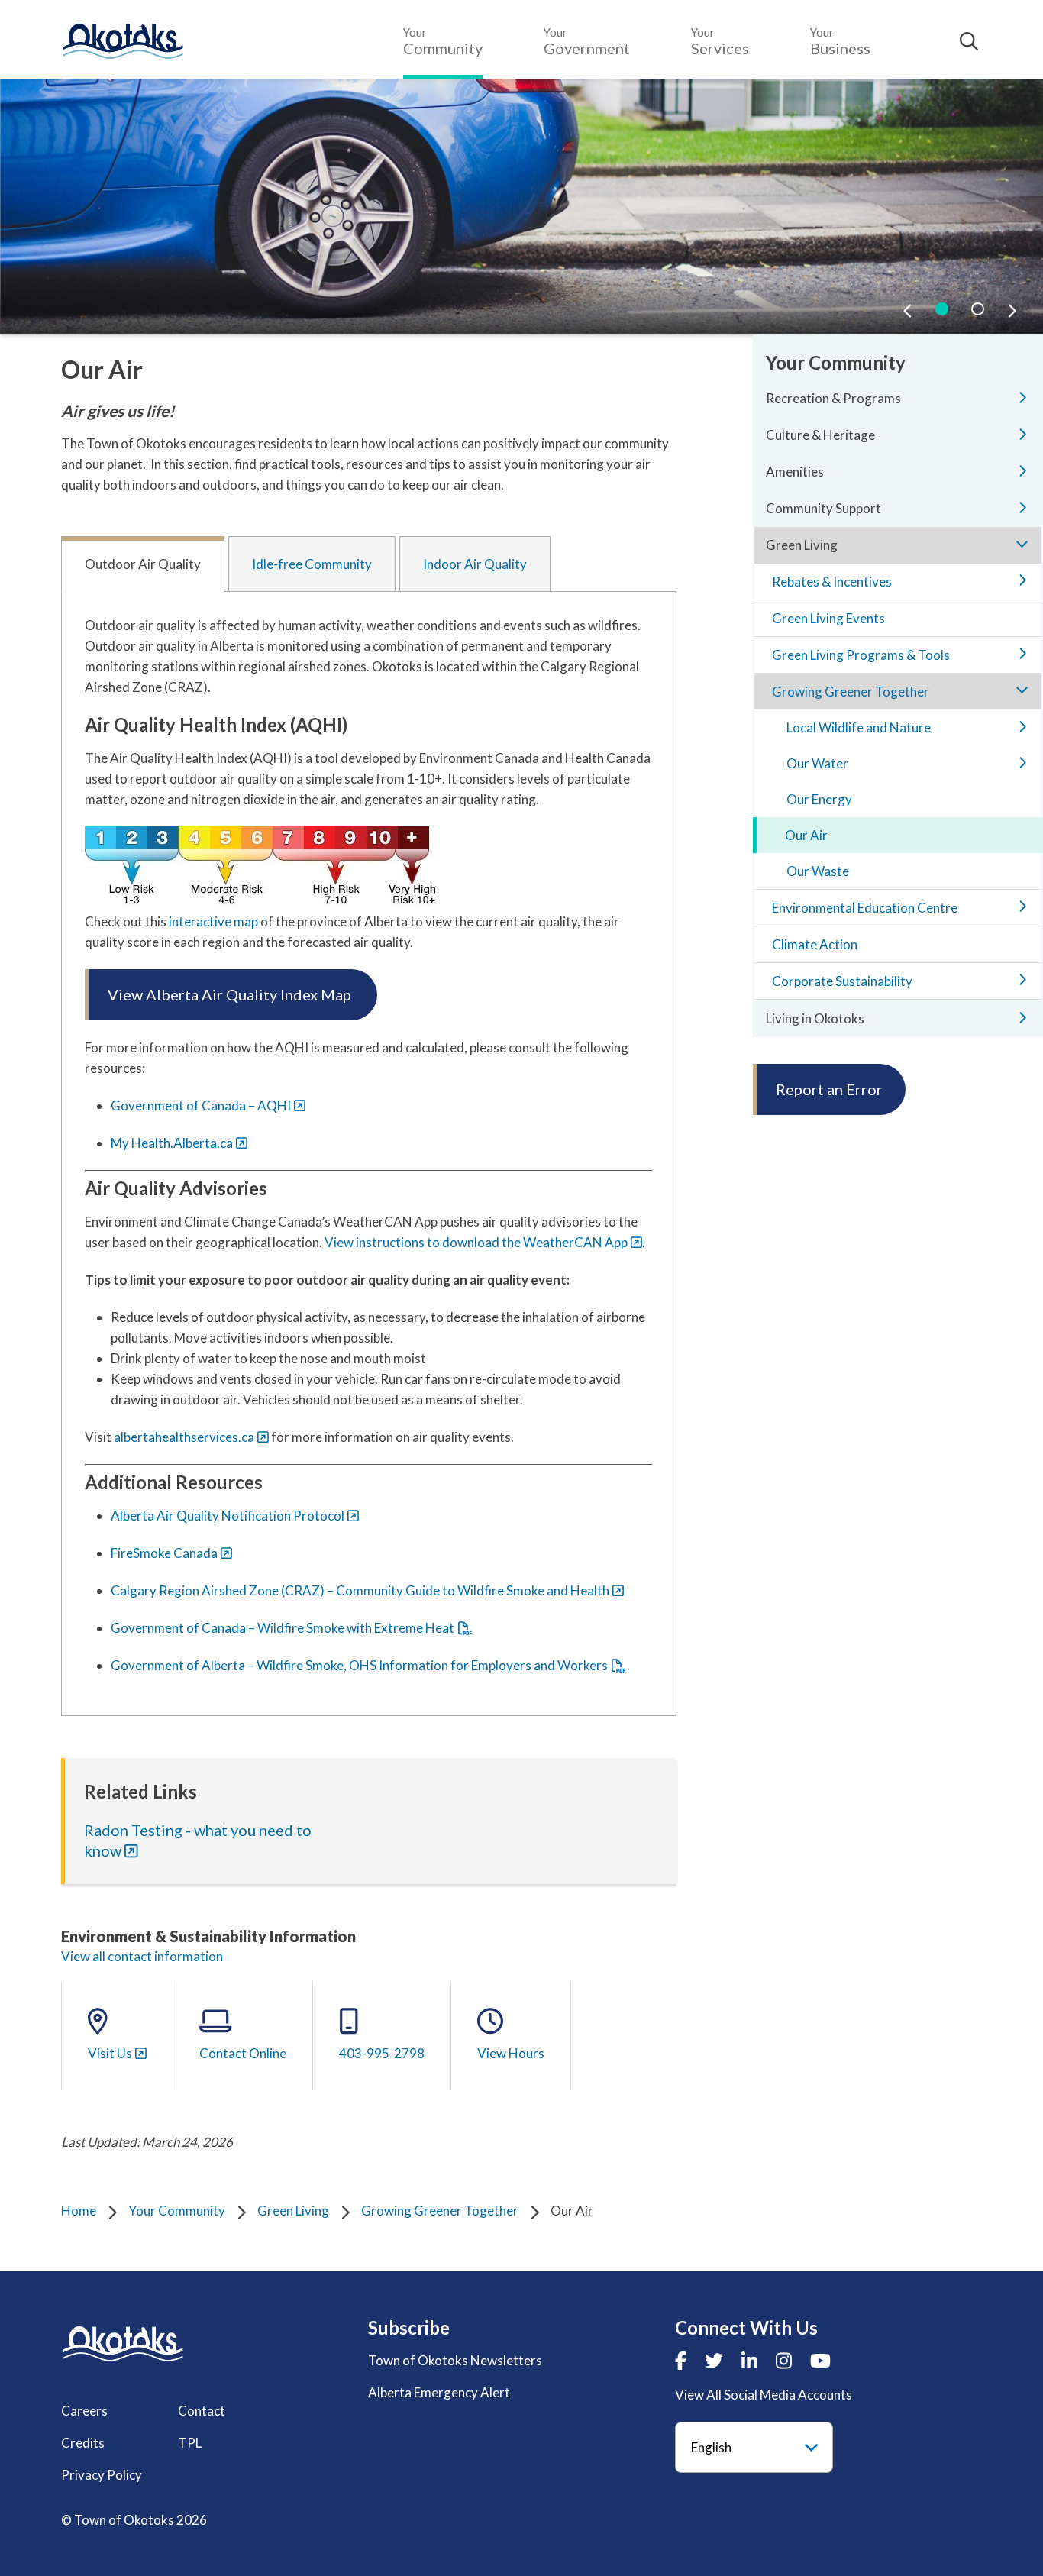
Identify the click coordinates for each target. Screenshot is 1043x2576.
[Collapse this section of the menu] (1022, 544)
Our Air (806, 835)
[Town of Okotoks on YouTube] (820, 2360)
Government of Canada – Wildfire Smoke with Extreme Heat (283, 1628)
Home (79, 2211)
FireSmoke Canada (164, 1553)
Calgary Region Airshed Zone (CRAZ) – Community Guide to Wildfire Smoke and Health (360, 1590)
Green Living (293, 2211)
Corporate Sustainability (842, 981)
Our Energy (819, 799)
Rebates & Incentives (832, 582)
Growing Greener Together (440, 2211)
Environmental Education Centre (865, 908)
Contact (202, 2411)
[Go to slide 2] (978, 309)
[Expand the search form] (969, 41)
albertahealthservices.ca (184, 1437)
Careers (84, 2411)
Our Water (817, 763)
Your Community (177, 2211)
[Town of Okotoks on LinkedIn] (749, 2360)
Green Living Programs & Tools (861, 655)
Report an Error (829, 1089)
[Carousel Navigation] (960, 310)
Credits (83, 2443)
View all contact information (142, 1956)
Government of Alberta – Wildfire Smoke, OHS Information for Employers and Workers (359, 1665)
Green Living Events (828, 618)
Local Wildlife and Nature (859, 727)
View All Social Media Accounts (764, 2395)
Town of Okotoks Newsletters (455, 2360)
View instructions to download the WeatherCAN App (476, 1242)
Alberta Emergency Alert (439, 2392)
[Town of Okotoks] (123, 2343)
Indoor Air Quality (475, 564)
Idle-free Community (312, 564)
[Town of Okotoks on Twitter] (714, 2360)
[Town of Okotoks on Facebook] (681, 2360)
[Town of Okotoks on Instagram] (784, 2360)
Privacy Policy (102, 2475)
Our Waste (818, 871)
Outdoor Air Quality (143, 564)
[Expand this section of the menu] (1022, 397)
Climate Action (815, 944)
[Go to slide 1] (942, 309)
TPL (190, 2443)
